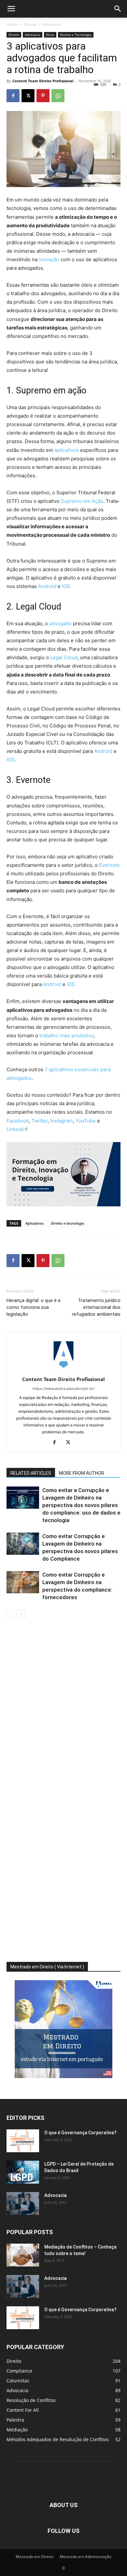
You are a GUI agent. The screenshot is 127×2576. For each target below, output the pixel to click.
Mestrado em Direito (35, 2557)
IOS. (67, 586)
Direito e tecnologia (67, 1223)
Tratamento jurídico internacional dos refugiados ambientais (96, 1307)
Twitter (40, 1121)
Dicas (50, 35)
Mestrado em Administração (85, 2557)
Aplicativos (35, 1223)
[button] (11, 9)
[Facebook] (13, 96)
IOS (11, 760)
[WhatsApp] (58, 96)
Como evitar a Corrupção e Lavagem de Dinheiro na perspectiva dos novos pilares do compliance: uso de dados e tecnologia (81, 1505)
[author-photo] (63, 1370)
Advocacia (52, 24)
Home (12, 24)
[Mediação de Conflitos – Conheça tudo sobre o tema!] (23, 2255)
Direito (30, 24)
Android (47, 586)
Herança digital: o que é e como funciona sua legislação (34, 1307)
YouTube (86, 1121)
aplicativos (67, 450)
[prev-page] (11, 1614)
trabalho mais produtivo (67, 1035)
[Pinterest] (43, 96)
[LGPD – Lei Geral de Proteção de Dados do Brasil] (23, 2172)
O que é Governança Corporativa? (80, 2133)
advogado (60, 623)
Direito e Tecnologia (76, 35)
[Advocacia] (23, 2203)
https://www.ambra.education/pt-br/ (63, 1389)
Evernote (109, 865)
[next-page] (21, 1614)
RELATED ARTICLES (31, 1473)
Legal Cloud (64, 657)
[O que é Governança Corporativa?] (23, 2141)
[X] (28, 96)
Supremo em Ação (82, 501)
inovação (49, 259)
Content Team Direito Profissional (43, 81)
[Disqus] (63, 1710)
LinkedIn (16, 1129)
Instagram (62, 1121)
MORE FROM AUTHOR (82, 1473)
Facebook (18, 1121)
